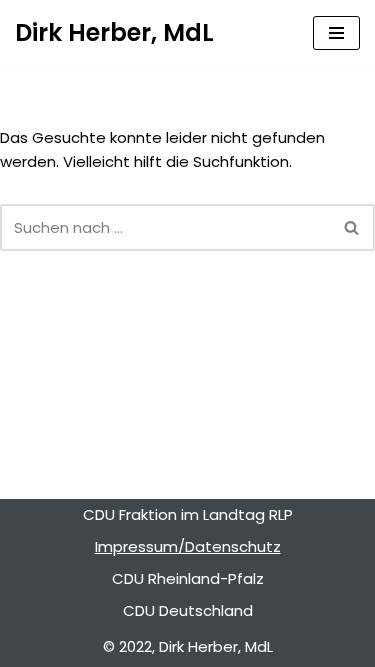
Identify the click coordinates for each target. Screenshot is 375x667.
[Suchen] (352, 227)
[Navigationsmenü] (336, 33)
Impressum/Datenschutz (188, 546)
